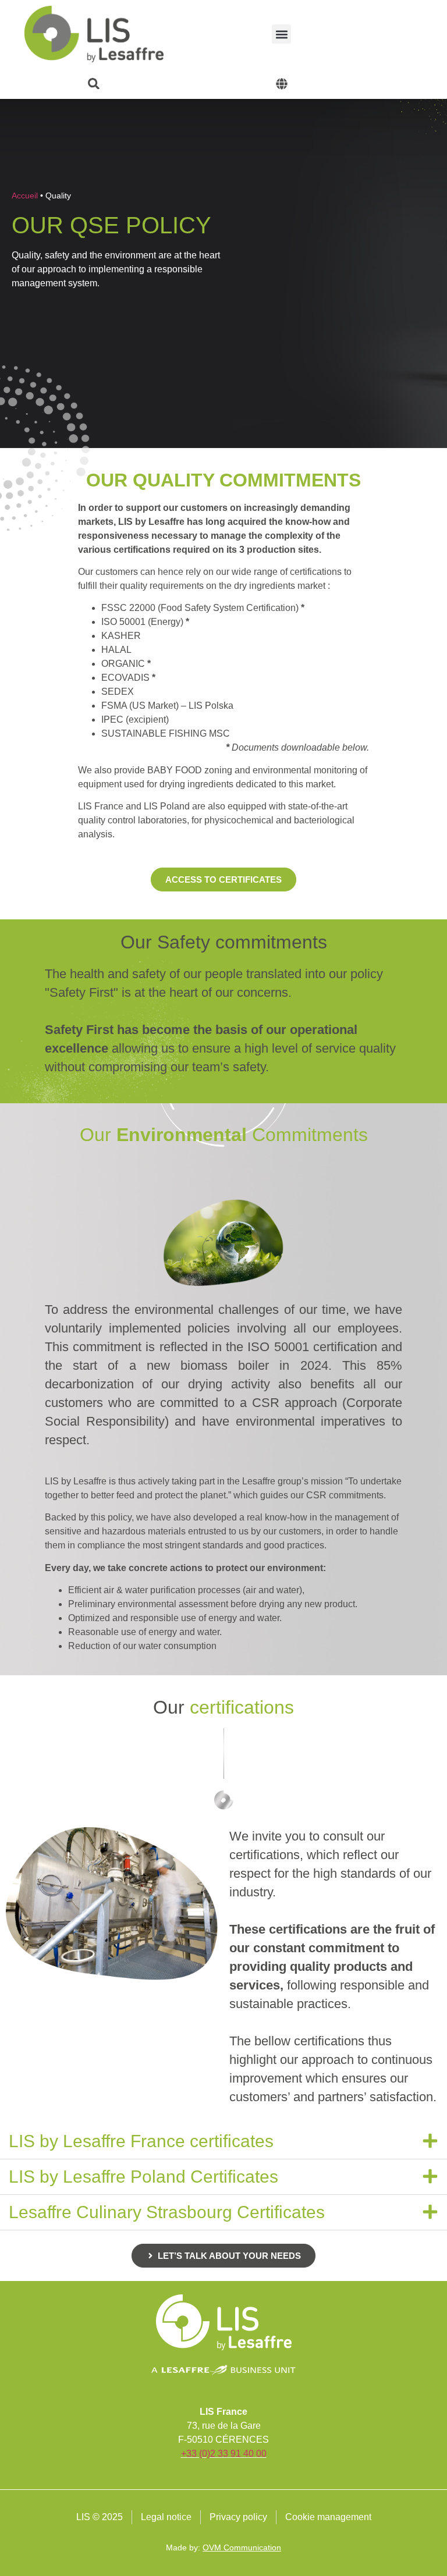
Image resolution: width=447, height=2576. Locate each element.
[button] (281, 34)
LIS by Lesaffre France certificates (141, 2141)
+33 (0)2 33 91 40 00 (224, 2454)
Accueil (25, 196)
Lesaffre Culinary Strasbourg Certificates (167, 2212)
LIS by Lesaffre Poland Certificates (143, 2177)
